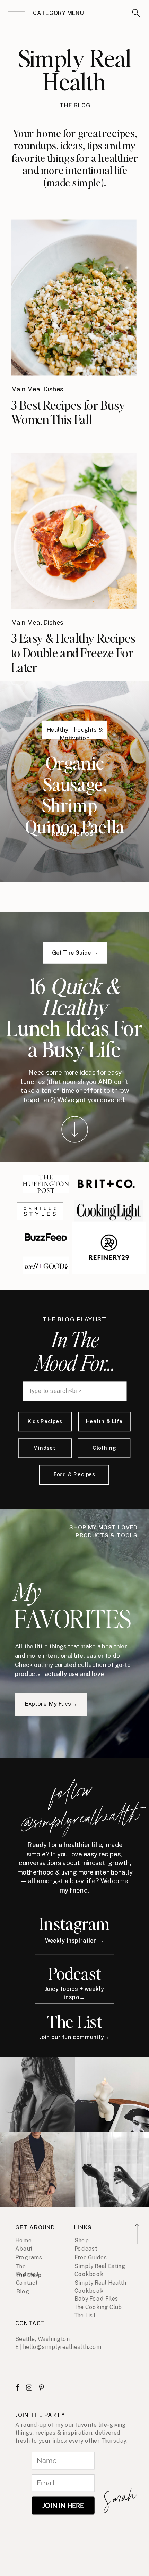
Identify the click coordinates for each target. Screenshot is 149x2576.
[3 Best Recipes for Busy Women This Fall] (74, 298)
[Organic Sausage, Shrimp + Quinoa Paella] (75, 847)
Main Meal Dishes (37, 389)
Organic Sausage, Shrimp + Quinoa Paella (75, 794)
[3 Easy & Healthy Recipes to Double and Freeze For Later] (74, 531)
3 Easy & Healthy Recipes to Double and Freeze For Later (73, 653)
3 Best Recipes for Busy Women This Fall (68, 412)
